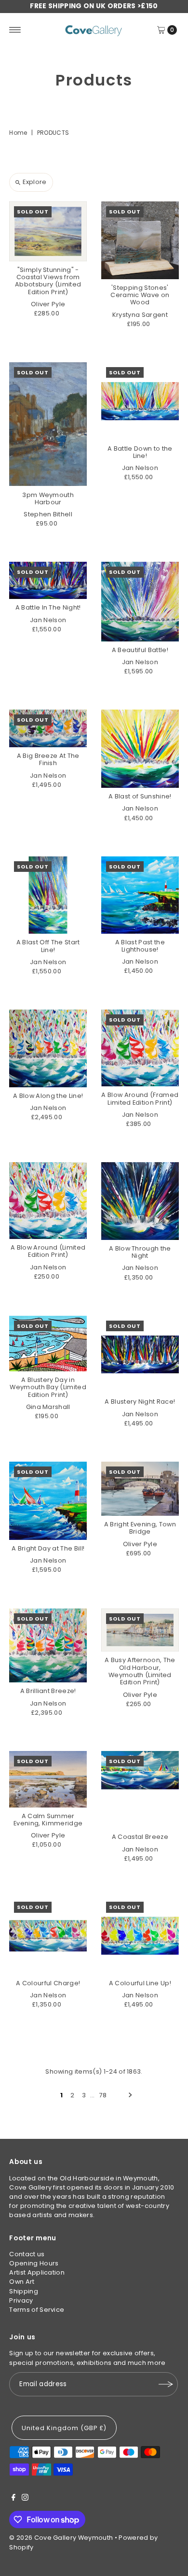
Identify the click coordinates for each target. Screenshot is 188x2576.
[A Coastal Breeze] (140, 1790)
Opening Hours (34, 2263)
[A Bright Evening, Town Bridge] (140, 1489)
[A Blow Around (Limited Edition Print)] (48, 1201)
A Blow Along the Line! (48, 1096)
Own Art (22, 2282)
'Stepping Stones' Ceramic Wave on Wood (140, 295)
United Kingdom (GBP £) (64, 2428)
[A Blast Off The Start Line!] (48, 895)
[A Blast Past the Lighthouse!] (140, 895)
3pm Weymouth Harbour (48, 498)
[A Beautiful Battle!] (140, 601)
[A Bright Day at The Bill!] (48, 1501)
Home (18, 133)
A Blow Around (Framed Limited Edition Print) (140, 1098)
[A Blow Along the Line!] (48, 1048)
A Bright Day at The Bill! (48, 1548)
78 (103, 2095)
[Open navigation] (15, 30)
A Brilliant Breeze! (48, 1691)
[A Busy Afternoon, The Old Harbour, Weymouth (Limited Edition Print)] (140, 1630)
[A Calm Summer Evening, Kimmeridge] (48, 1779)
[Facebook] (13, 2499)
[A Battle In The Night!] (48, 580)
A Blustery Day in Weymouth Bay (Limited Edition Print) (48, 1387)
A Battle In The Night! (48, 607)
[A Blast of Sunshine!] (140, 749)
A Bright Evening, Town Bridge (140, 1528)
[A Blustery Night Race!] (140, 1355)
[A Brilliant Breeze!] (48, 1646)
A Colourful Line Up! (140, 1983)
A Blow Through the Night (140, 1252)
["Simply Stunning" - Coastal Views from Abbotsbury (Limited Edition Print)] (48, 231)
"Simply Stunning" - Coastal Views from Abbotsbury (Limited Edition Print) (48, 281)
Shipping (24, 2291)
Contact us (27, 2254)
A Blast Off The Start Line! (48, 946)
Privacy (21, 2300)
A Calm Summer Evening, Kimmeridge (48, 1820)
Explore (34, 182)
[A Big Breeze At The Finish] (48, 728)
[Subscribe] (166, 2384)
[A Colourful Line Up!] (140, 1936)
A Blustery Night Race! (140, 1402)
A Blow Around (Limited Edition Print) (48, 1251)
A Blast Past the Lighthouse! (140, 946)
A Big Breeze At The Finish (48, 759)
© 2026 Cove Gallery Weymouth (61, 2538)
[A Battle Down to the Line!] (140, 401)
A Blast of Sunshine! (140, 796)
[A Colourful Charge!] (48, 1936)
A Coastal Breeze (140, 1837)
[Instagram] (25, 2499)
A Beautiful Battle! (140, 650)
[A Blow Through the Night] (140, 1201)
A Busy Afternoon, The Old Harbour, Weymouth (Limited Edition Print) (140, 1671)
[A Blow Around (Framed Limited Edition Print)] (140, 1048)
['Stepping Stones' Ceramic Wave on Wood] (140, 240)
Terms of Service (37, 2310)
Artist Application (37, 2272)
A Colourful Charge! (48, 1983)
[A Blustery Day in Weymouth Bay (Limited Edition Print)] (48, 1344)
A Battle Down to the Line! (140, 452)
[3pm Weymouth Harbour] (48, 424)
